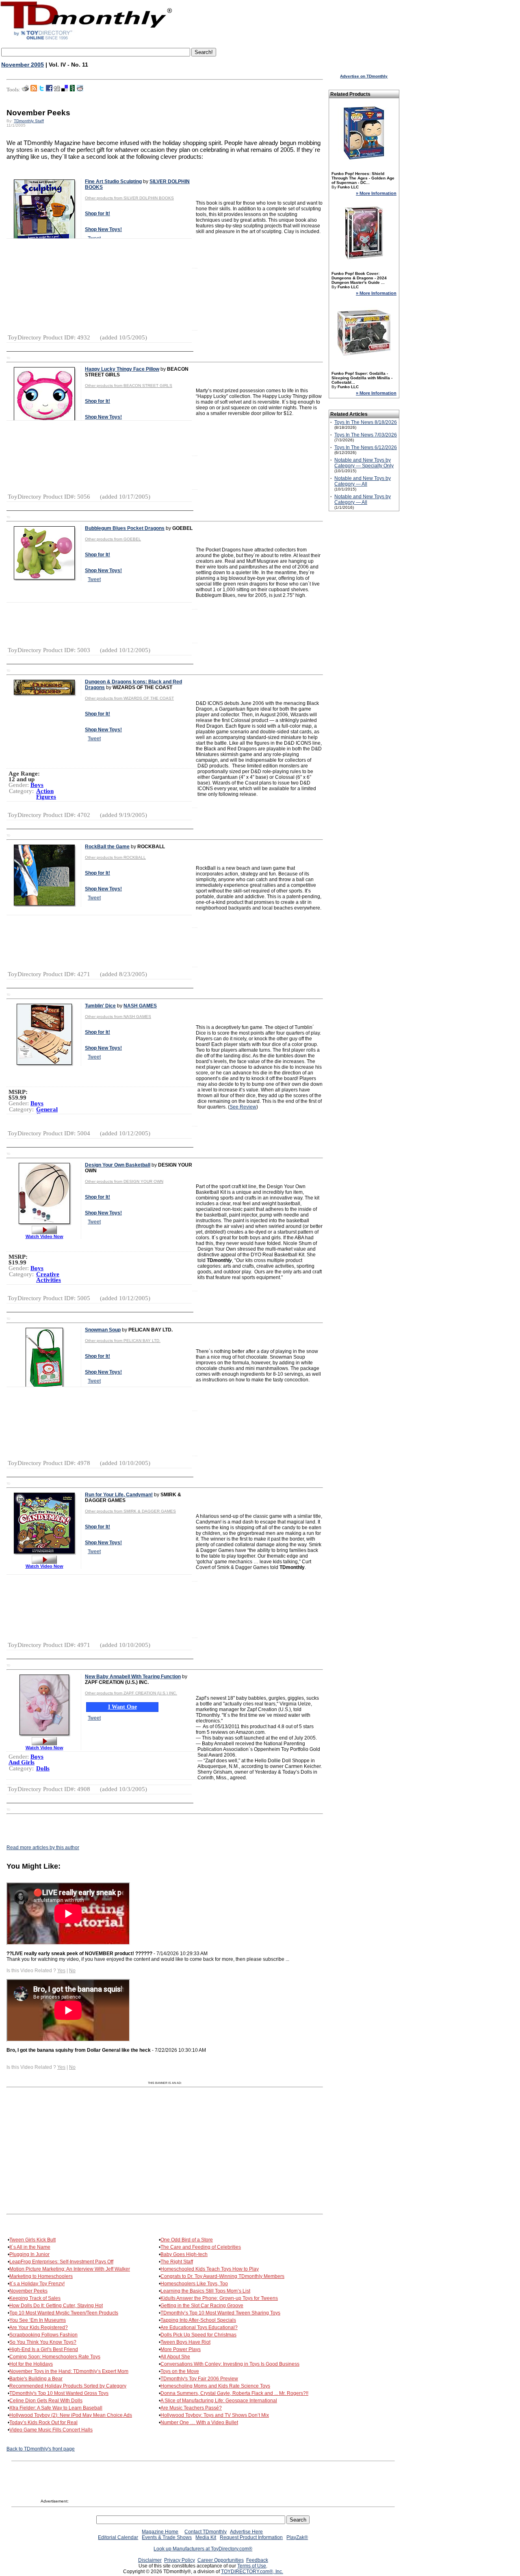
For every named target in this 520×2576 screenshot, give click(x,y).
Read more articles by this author (43, 1848)
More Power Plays (181, 2349)
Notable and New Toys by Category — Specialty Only (364, 463)
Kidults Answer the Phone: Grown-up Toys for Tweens (219, 2298)
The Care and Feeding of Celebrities (201, 2247)
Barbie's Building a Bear (36, 2379)
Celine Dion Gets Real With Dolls (46, 2401)
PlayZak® (297, 2537)
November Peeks (28, 2291)
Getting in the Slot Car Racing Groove (202, 2306)
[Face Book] (49, 90)
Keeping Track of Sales (35, 2298)
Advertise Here (246, 2532)
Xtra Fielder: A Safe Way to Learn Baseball (56, 2408)
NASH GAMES (140, 1006)
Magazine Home (160, 2532)
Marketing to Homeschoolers (41, 2276)
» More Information (376, 193)
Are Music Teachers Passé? (191, 2408)
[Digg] (57, 90)
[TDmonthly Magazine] (86, 39)
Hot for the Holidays (31, 2364)
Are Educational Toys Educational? (199, 2327)
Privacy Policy (180, 2560)
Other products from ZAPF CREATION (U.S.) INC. (131, 1693)
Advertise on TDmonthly (364, 76)
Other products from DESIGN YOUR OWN (124, 1181)
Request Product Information (251, 2537)
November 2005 (23, 65)
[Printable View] (25, 90)
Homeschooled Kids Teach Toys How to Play (210, 2269)
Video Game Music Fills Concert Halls (51, 2430)
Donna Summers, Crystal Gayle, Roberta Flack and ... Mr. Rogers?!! (234, 2393)
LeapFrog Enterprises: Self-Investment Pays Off (61, 2262)
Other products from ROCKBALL (115, 857)
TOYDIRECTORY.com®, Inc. (252, 2572)
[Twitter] (41, 90)
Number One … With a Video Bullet (199, 2423)
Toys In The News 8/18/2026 (366, 422)
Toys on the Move (180, 2371)
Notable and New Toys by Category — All (363, 481)
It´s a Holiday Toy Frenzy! (37, 2284)
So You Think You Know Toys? (43, 2342)
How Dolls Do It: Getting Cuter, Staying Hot (56, 2306)
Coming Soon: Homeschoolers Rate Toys (55, 2357)
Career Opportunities (221, 2560)
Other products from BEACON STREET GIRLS (129, 386)
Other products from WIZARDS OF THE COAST (129, 698)
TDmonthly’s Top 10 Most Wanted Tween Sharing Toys (220, 2313)
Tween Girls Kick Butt (32, 2240)
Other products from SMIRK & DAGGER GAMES (130, 1511)
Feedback (257, 2560)
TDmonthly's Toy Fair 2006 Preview (199, 2379)
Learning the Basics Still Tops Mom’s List (205, 2291)
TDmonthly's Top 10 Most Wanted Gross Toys (59, 2393)
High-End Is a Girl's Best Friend (44, 2349)
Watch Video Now (44, 1236)
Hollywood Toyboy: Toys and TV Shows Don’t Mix (215, 2415)
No (72, 1971)
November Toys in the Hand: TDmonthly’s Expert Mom (69, 2371)
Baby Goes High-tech (184, 2254)
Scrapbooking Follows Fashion (43, 2335)
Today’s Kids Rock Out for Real (43, 2423)
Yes (61, 1971)
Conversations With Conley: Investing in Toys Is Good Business (230, 2364)
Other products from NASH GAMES (118, 1017)
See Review (243, 1107)
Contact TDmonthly (206, 2532)
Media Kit (206, 2537)
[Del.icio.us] (65, 90)
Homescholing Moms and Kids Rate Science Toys (215, 2386)
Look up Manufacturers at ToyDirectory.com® (203, 2549)
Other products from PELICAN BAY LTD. (123, 1341)
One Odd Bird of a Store (187, 2240)
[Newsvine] (72, 90)
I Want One (122, 1707)
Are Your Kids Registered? (39, 2327)
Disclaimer (150, 2560)
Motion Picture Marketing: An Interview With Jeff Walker (70, 2269)
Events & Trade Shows (167, 2537)
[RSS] (34, 90)
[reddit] (80, 90)
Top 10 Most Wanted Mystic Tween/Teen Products (64, 2313)
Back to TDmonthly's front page (41, 2449)
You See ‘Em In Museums (38, 2320)
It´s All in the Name (30, 2247)
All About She (175, 2357)
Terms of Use (252, 2566)
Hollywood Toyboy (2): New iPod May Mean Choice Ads (71, 2415)
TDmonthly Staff (29, 121)
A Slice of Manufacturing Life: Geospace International (219, 2401)
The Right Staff (177, 2262)
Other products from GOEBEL (113, 539)
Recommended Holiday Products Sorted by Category (68, 2386)
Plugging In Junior (29, 2254)
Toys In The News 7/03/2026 (366, 435)
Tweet (94, 579)
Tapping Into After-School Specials (198, 2320)
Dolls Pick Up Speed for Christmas (198, 2335)
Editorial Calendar (118, 2537)
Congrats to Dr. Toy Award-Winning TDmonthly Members (222, 2276)
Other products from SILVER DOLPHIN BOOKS (129, 198)
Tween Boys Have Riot (185, 2342)
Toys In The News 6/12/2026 (366, 447)
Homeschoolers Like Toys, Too (194, 2284)
